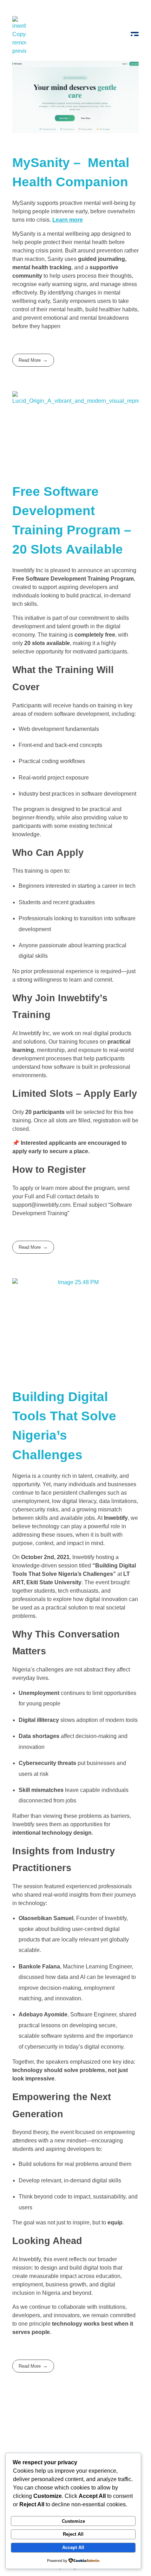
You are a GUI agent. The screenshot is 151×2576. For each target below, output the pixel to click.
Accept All (73, 2547)
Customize (73, 2521)
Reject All (73, 2534)
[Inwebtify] (19, 36)
